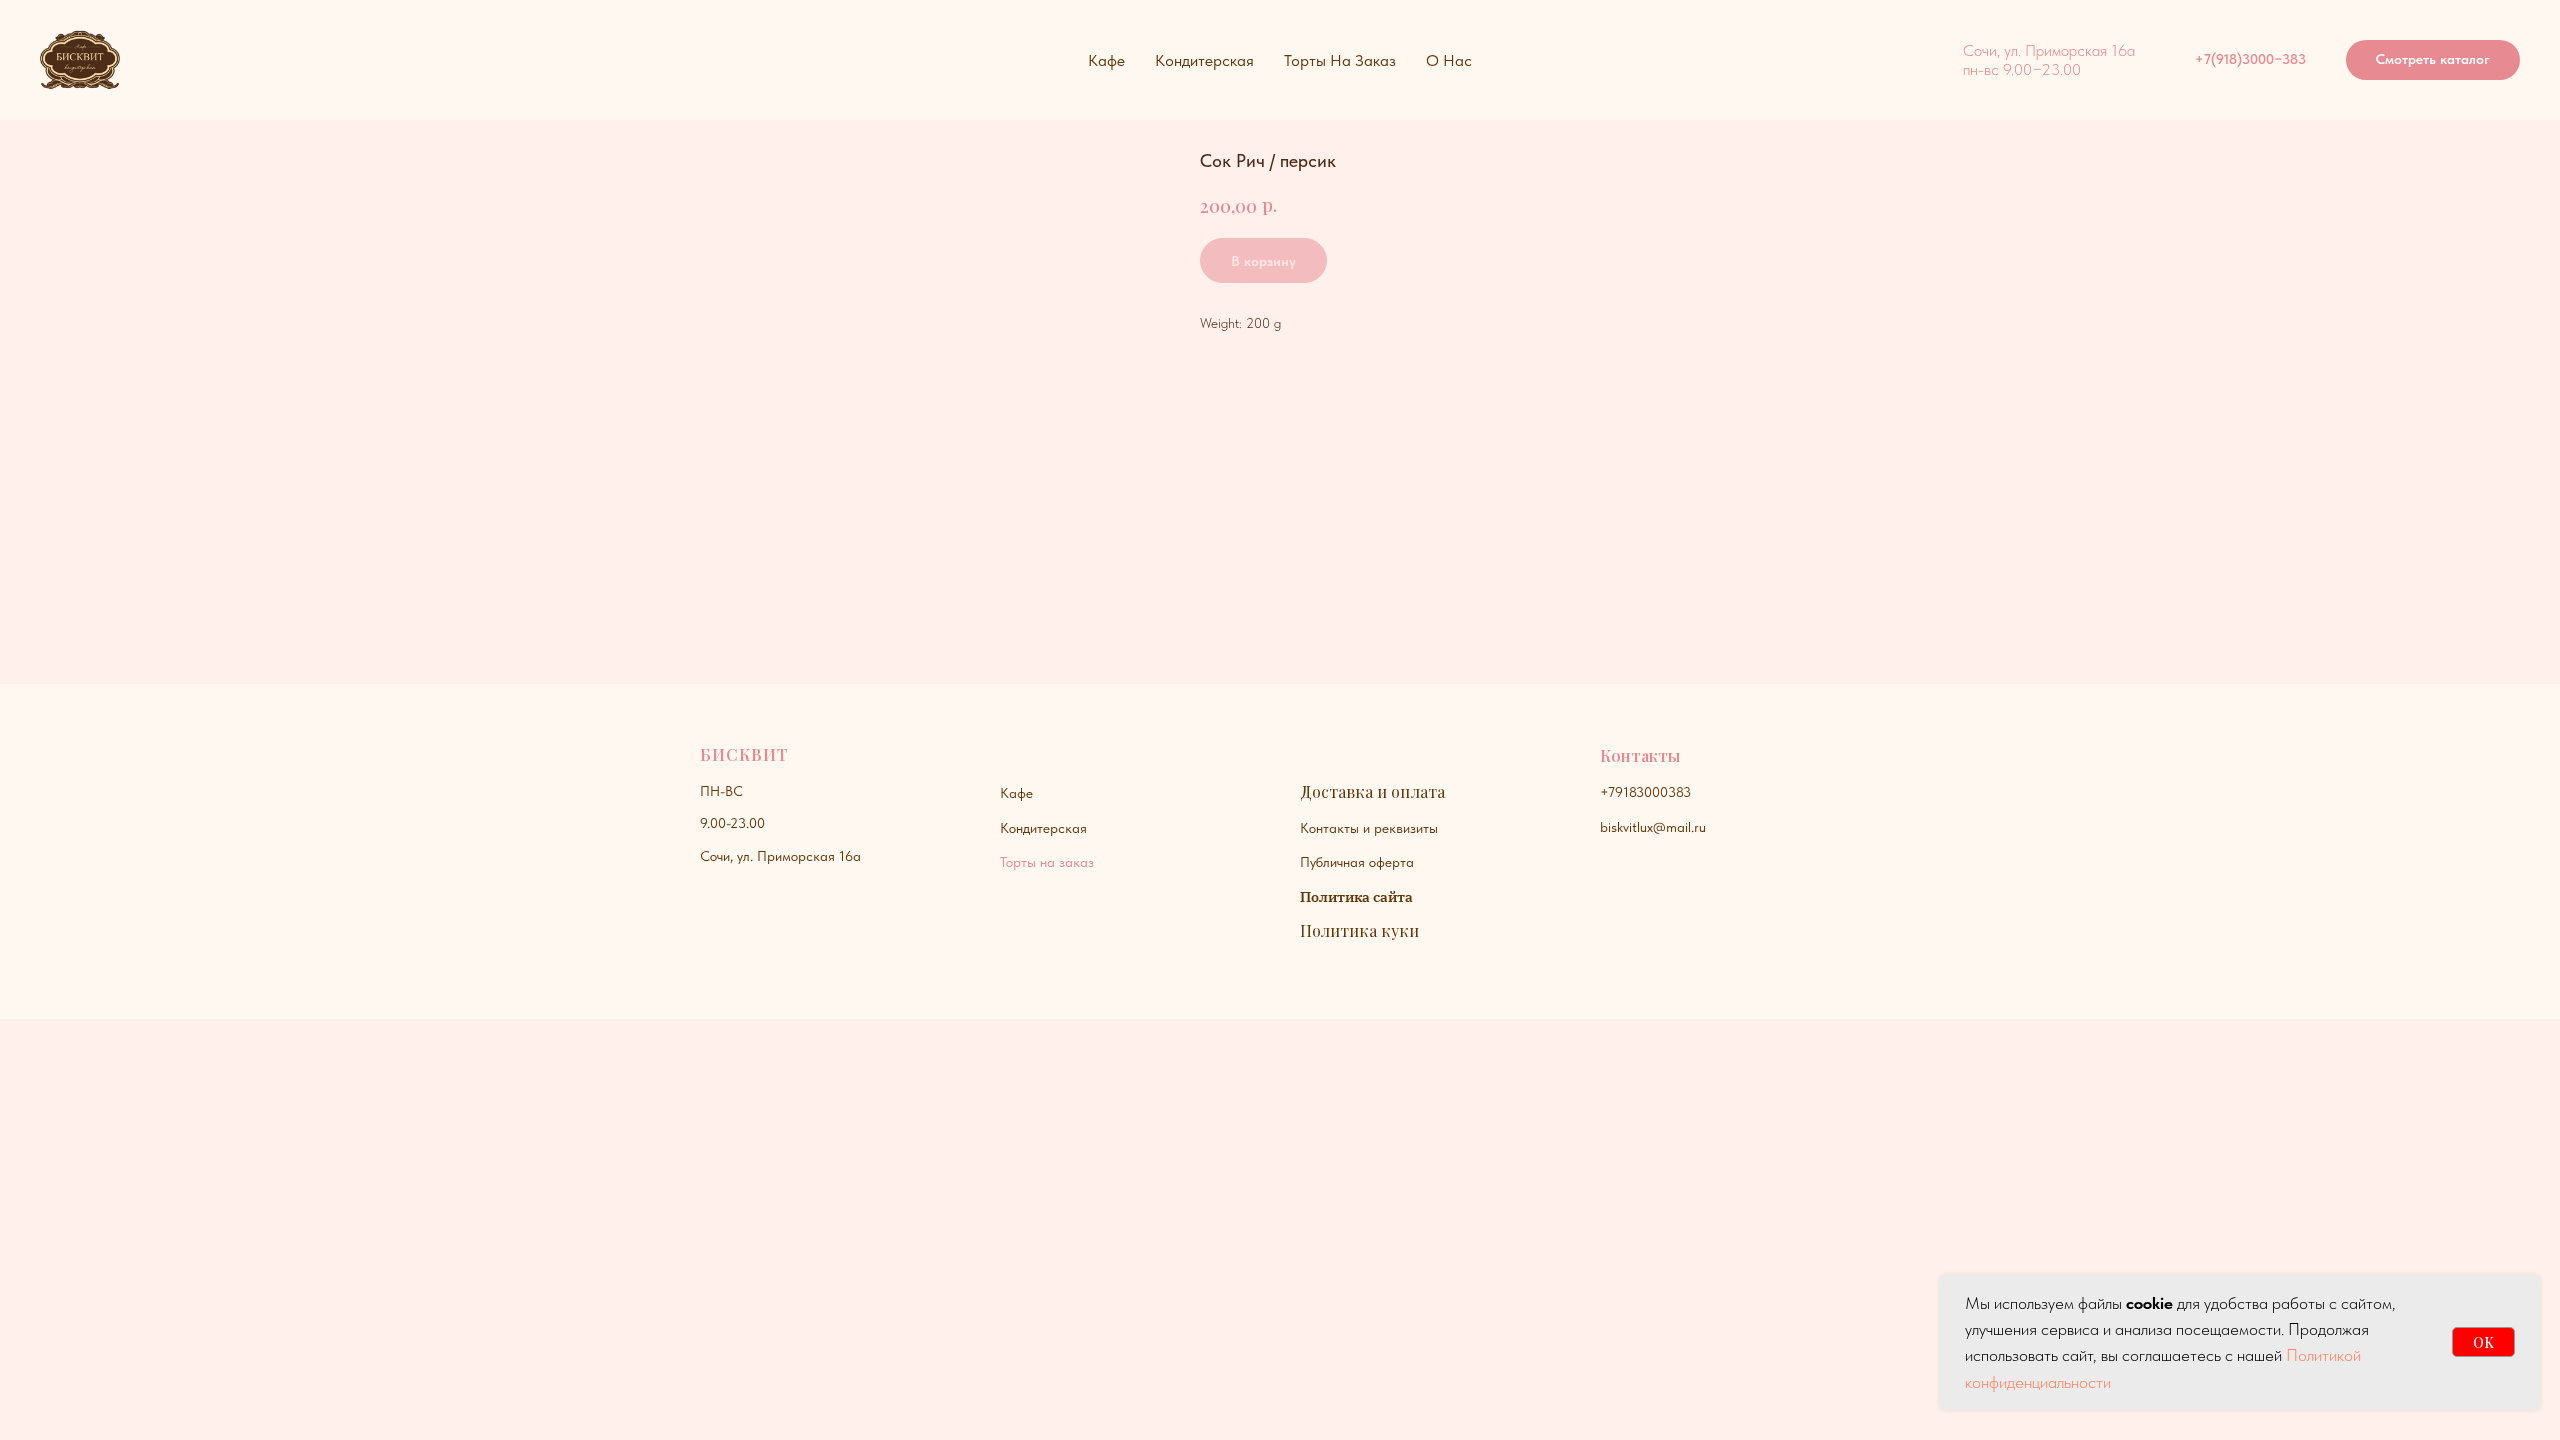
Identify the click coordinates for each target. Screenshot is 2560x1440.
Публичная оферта (1357, 862)
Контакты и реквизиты (1369, 828)
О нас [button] (1449, 60)
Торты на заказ (1047, 862)
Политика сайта (1356, 897)
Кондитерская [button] (1204, 60)
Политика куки (1359, 930)
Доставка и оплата (1372, 791)
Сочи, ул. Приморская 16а (780, 856)
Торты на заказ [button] (1340, 60)
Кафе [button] (1106, 60)
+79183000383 (1645, 792)
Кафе (1016, 793)
